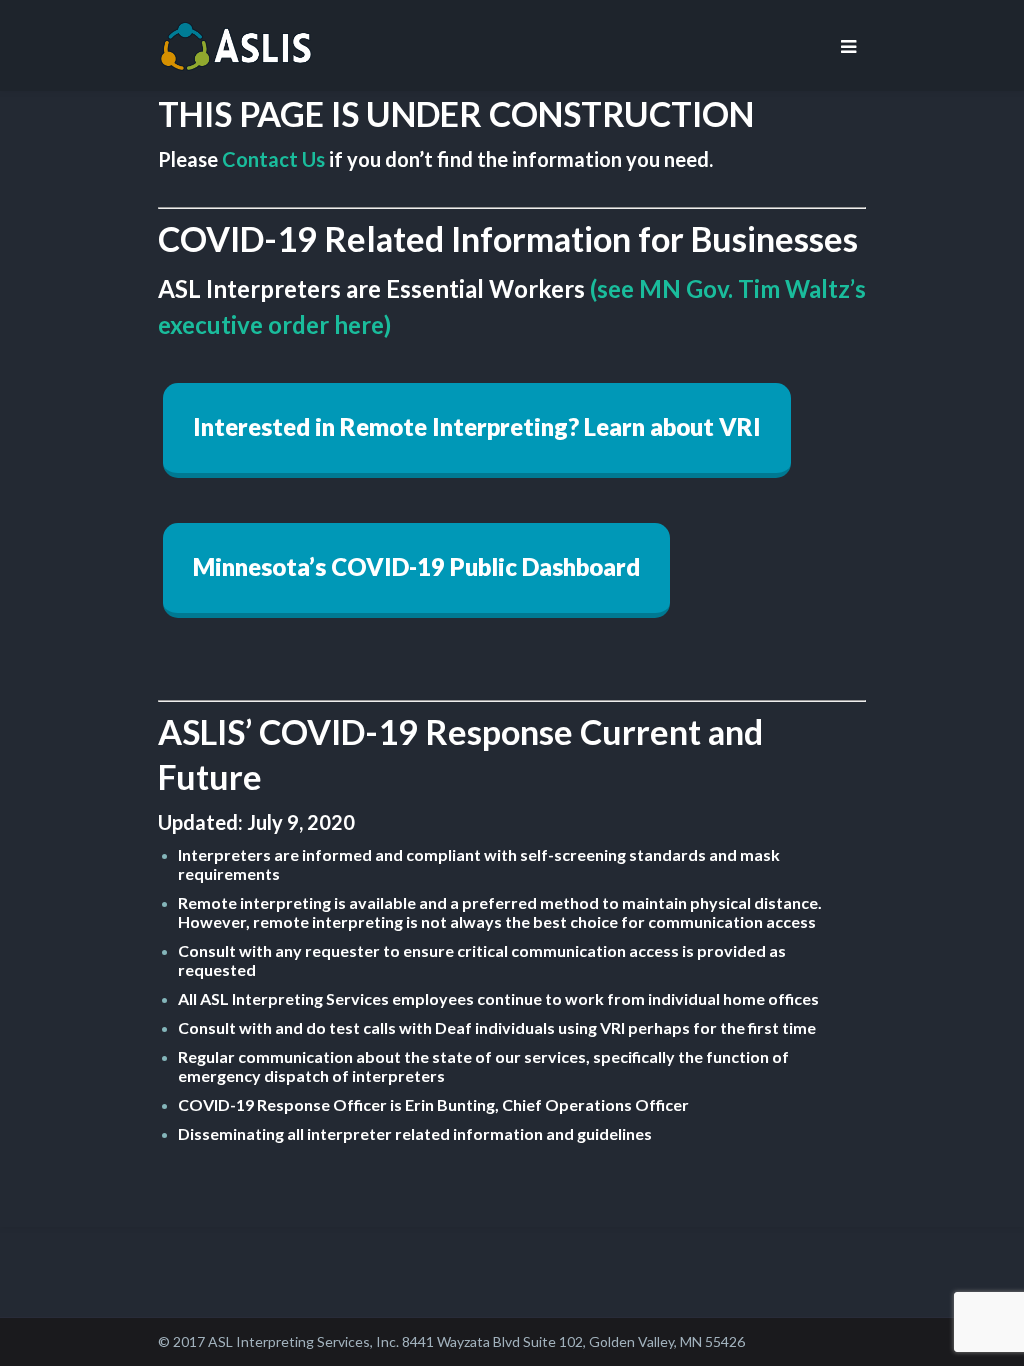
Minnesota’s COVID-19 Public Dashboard (416, 566)
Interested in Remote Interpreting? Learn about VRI (477, 426)
